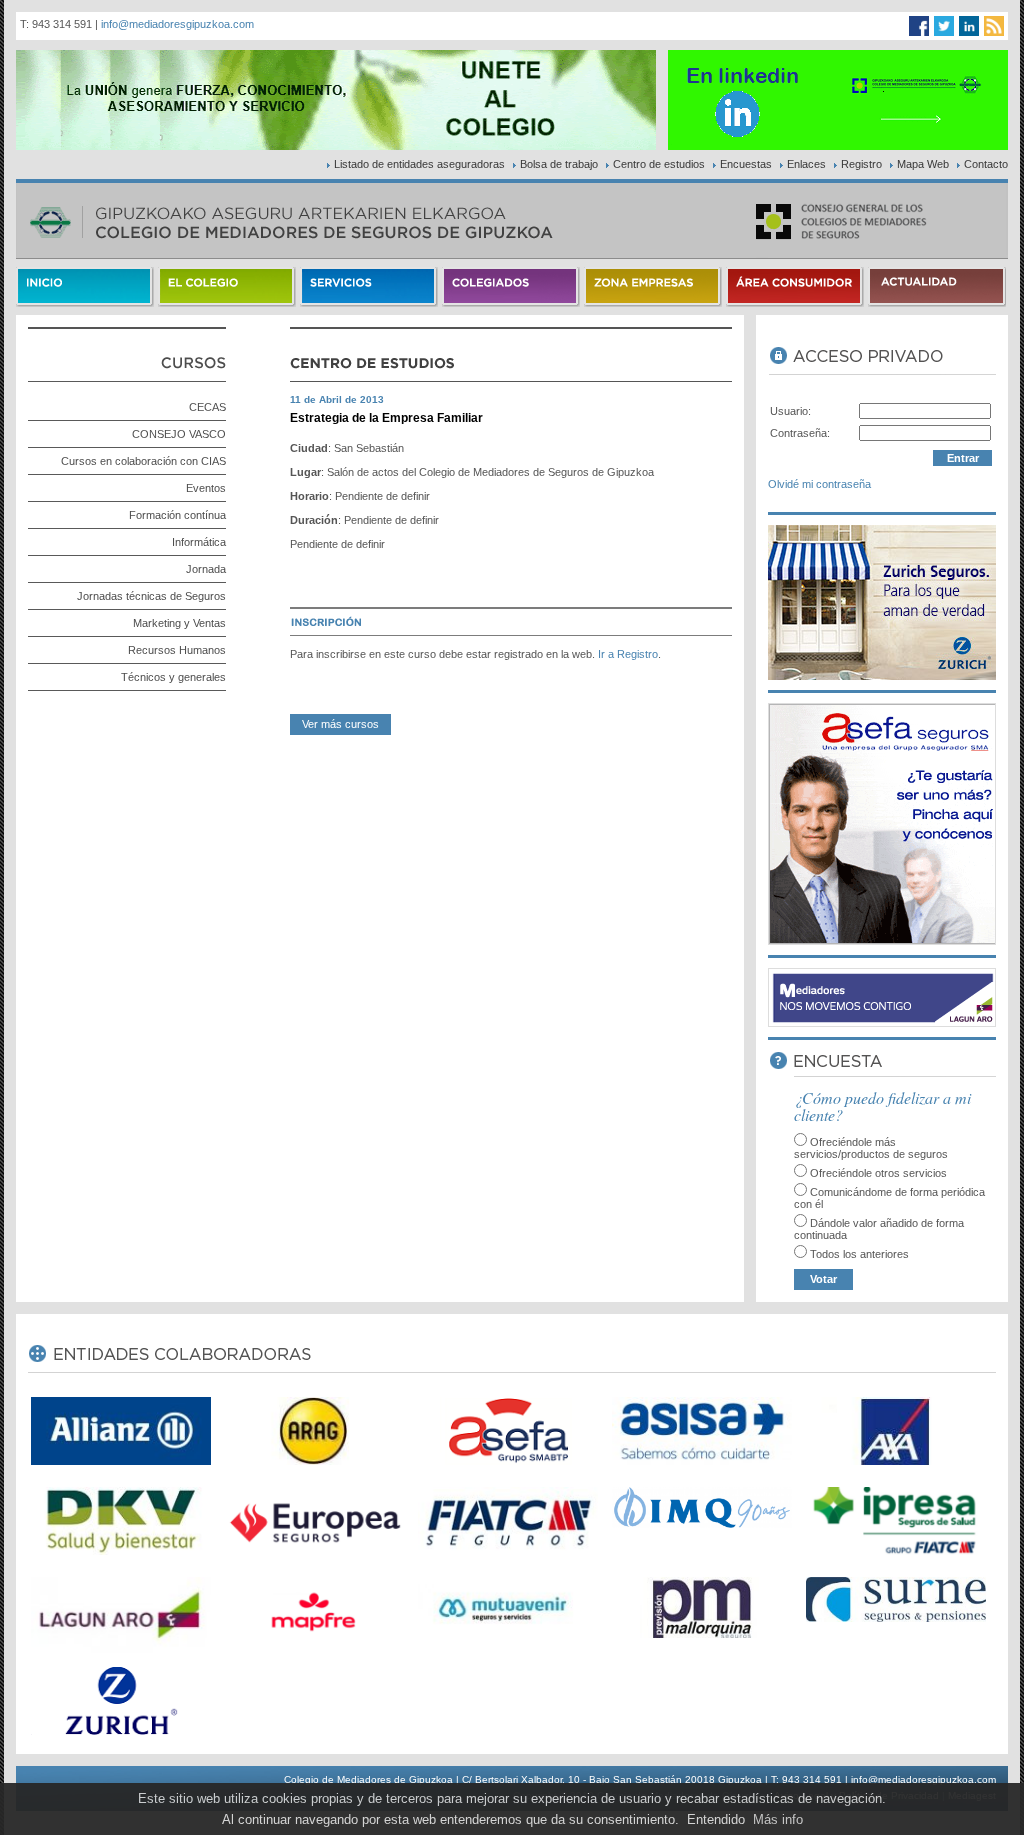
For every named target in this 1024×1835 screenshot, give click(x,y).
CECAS (207, 407)
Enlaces (806, 164)
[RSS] (994, 26)
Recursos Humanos (177, 650)
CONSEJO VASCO (179, 434)
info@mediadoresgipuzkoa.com (177, 24)
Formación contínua (177, 515)
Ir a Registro (628, 654)
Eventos (206, 488)
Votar (823, 1279)
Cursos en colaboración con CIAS (143, 461)
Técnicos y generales (173, 677)
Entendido (716, 1819)
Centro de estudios (659, 164)
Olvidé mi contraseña (819, 484)
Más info (778, 1819)
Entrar (963, 458)
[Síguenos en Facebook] (919, 26)
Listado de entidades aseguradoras (419, 164)
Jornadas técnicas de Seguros (151, 596)
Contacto (986, 164)
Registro (861, 164)
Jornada (206, 569)
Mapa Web (923, 164)
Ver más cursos (340, 724)
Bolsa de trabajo (559, 164)
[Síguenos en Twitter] (944, 26)
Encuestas (746, 164)
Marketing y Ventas (179, 623)
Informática (199, 542)
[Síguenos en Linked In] (969, 26)
